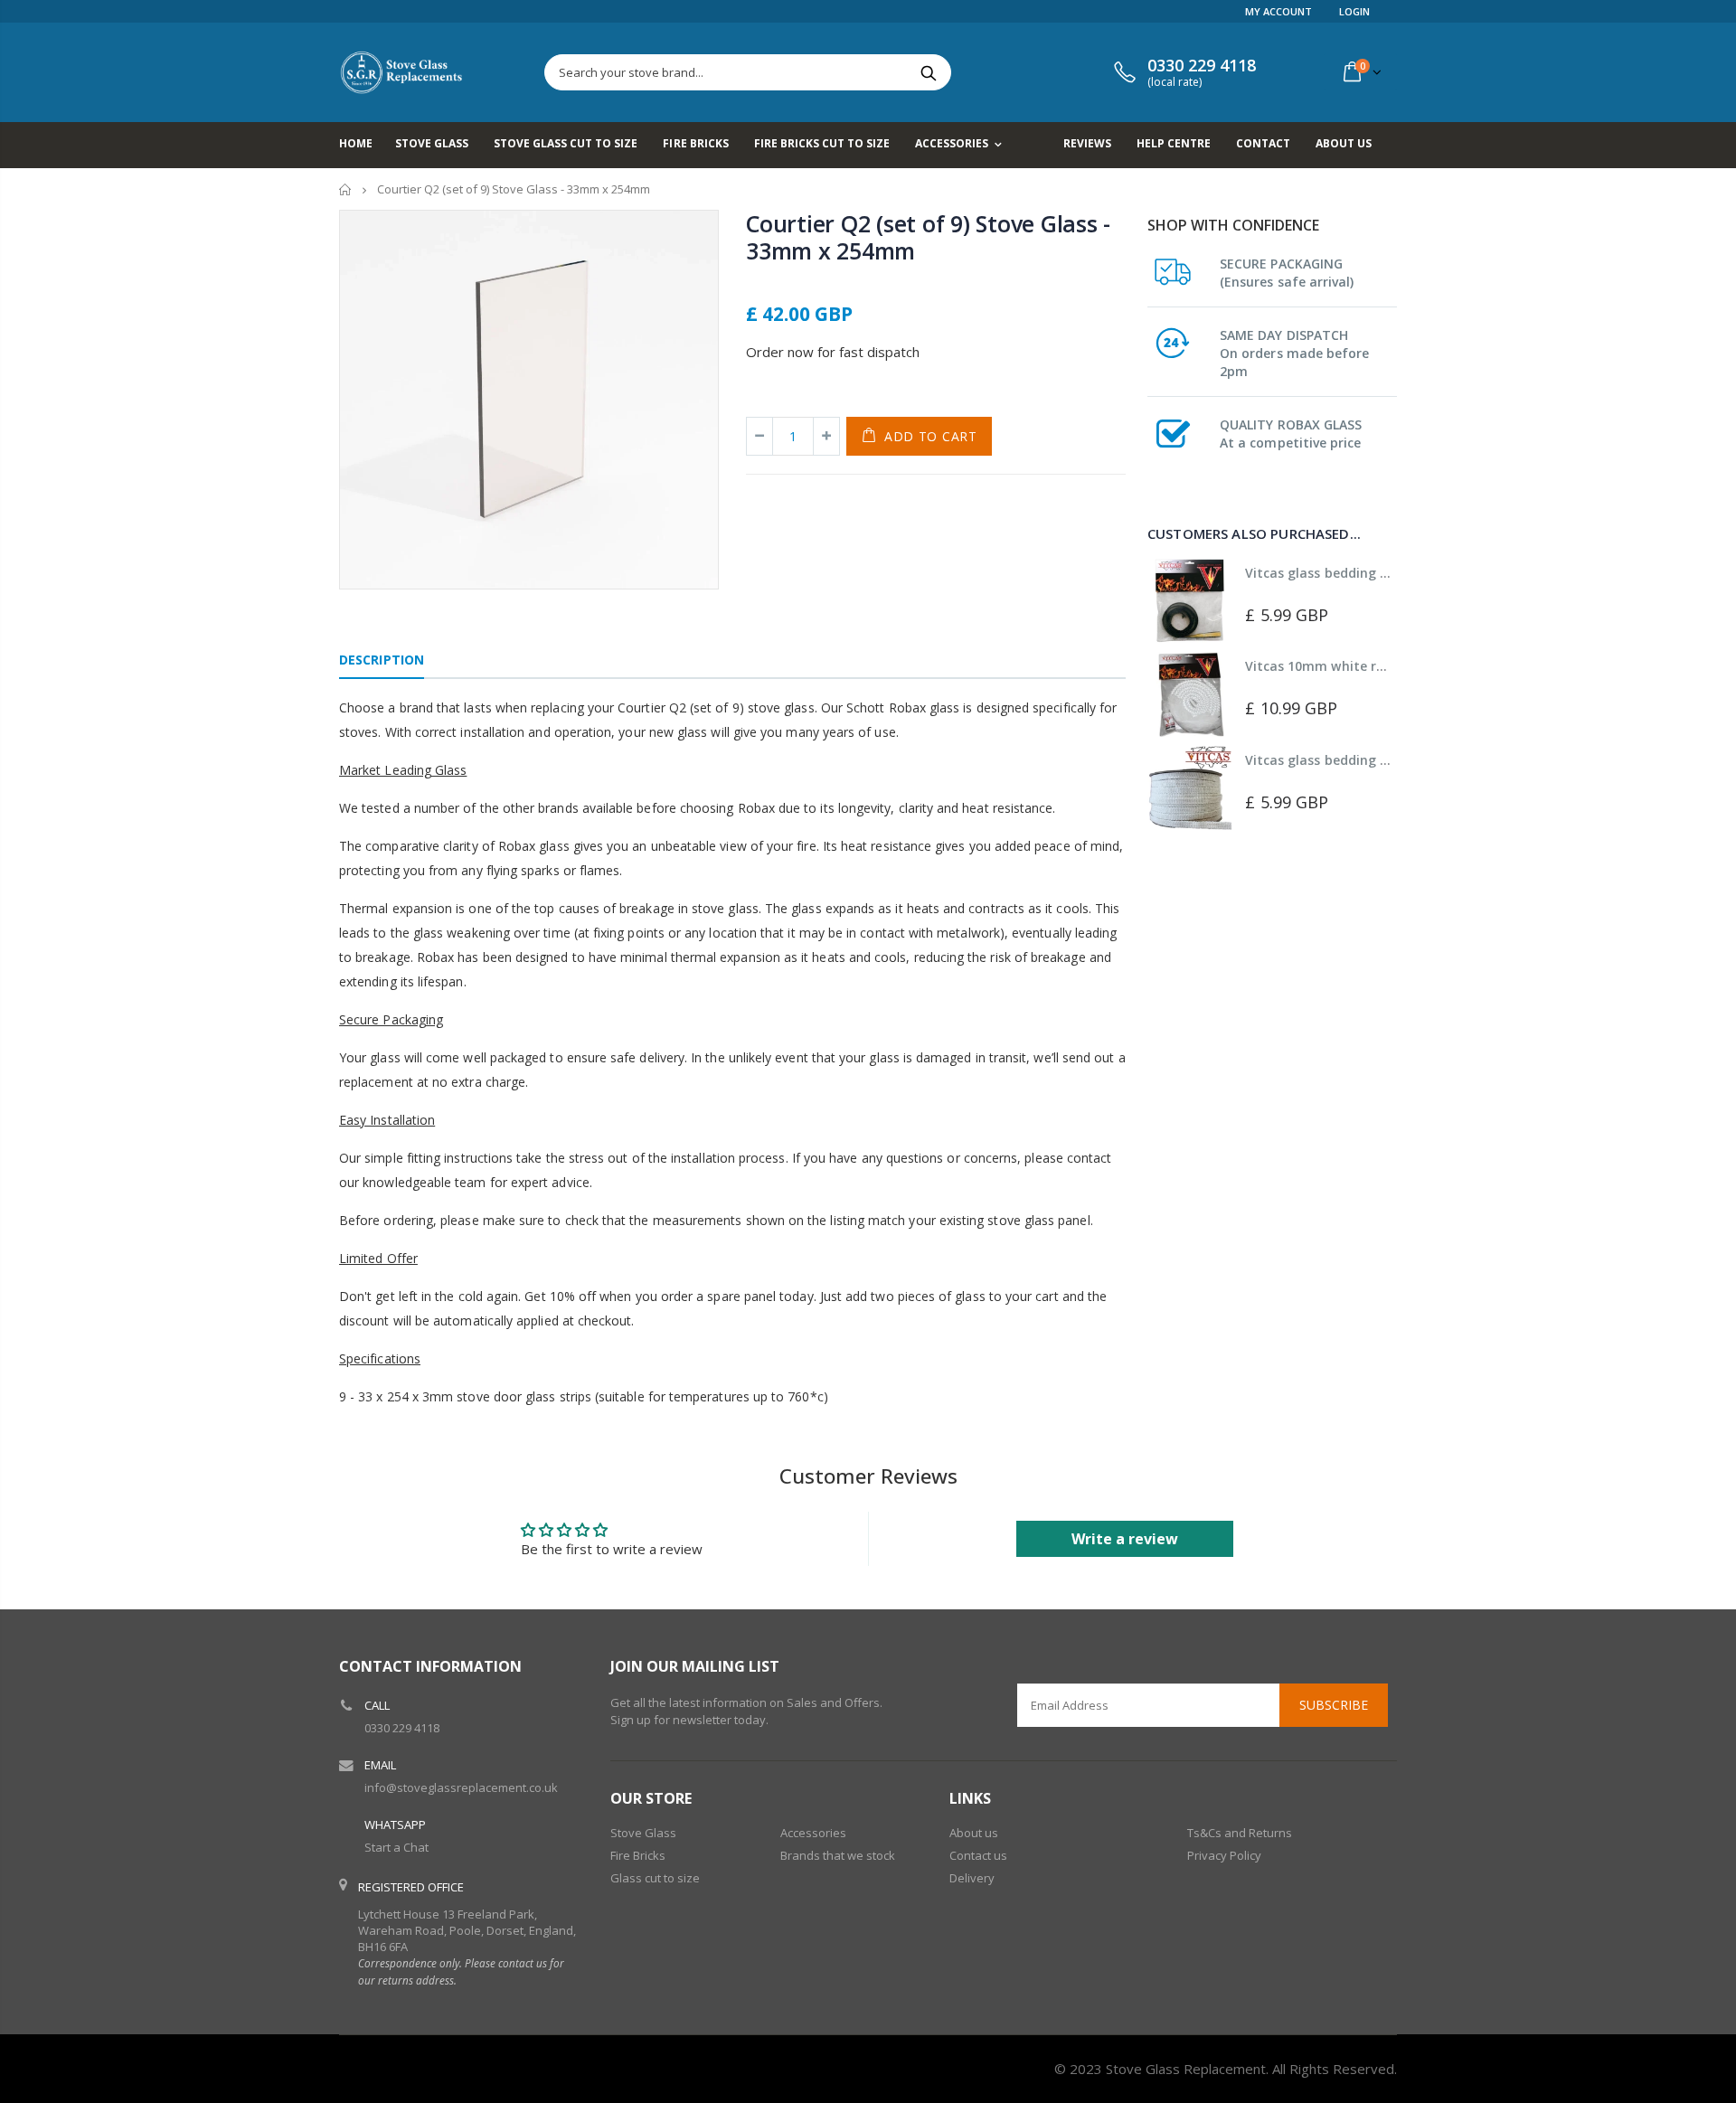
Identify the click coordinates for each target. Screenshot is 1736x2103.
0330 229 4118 (402, 1728)
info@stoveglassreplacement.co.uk (461, 1787)
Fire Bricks (638, 1855)
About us (974, 1833)
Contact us (978, 1855)
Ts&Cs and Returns (1240, 1833)
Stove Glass (643, 1833)
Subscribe (1334, 1705)
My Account (1278, 11)
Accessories (813, 1833)
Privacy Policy (1224, 1855)
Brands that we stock (838, 1855)
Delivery (972, 1878)
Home (346, 189)
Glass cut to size (655, 1878)
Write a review (1125, 1539)
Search (928, 72)
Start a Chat (396, 1847)
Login (1354, 11)
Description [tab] (382, 660)
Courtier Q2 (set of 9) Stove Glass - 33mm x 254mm (928, 237)
